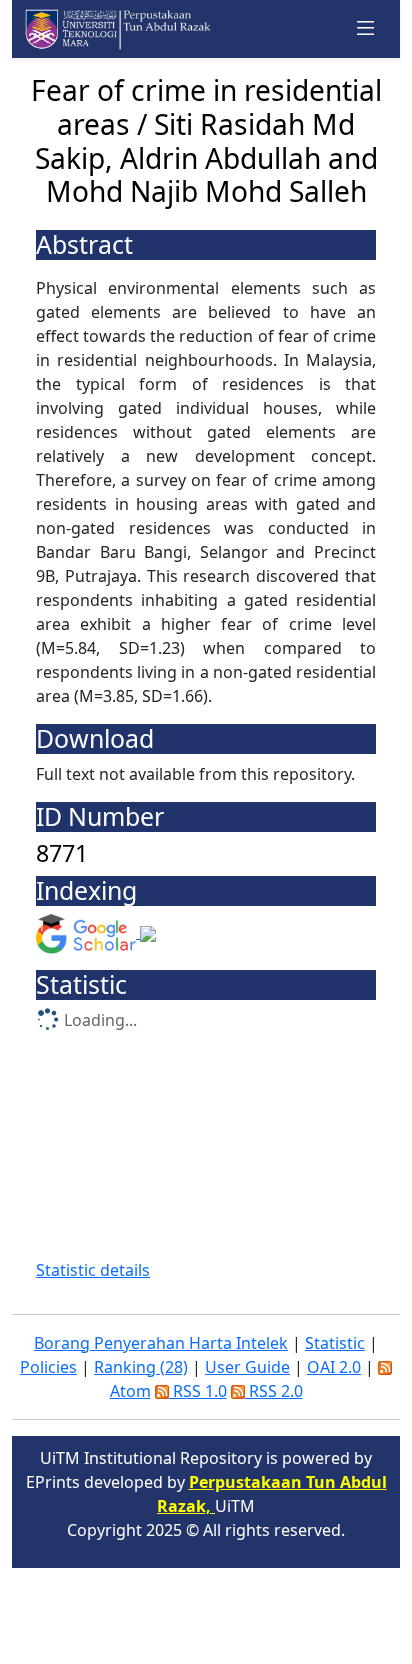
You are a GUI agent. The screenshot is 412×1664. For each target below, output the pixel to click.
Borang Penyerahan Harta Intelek (161, 1343)
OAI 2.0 (334, 1367)
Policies (48, 1367)
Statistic (335, 1343)
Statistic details (93, 1270)
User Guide (247, 1367)
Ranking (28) (141, 1367)
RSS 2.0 (274, 1391)
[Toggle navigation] (366, 29)
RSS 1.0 (198, 1391)
